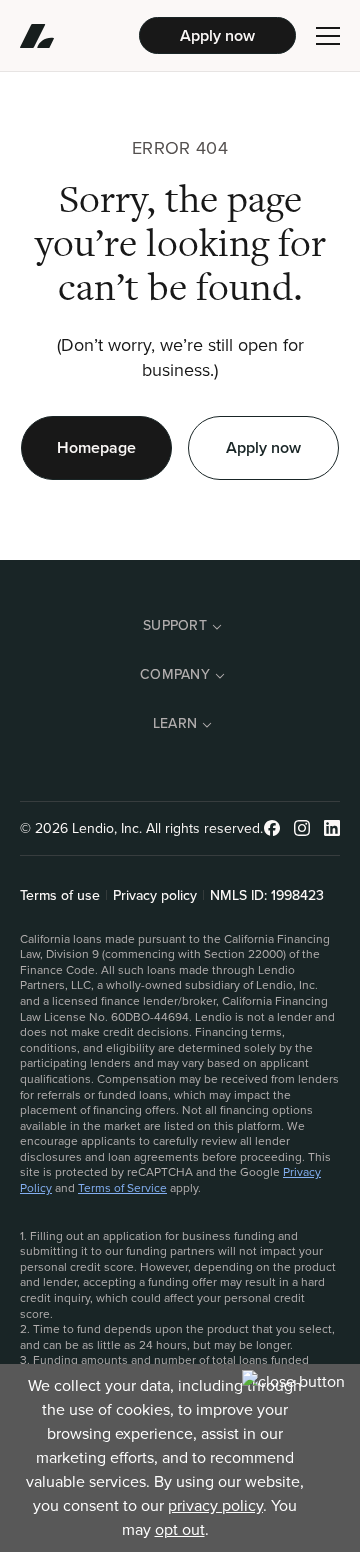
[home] (79, 36)
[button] (328, 36)
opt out (180, 1529)
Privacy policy (155, 896)
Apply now (217, 35)
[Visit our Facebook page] (272, 828)
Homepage (96, 447)
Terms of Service (122, 1188)
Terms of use (60, 896)
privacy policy (215, 1505)
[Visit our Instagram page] (302, 828)
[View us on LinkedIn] (332, 828)
